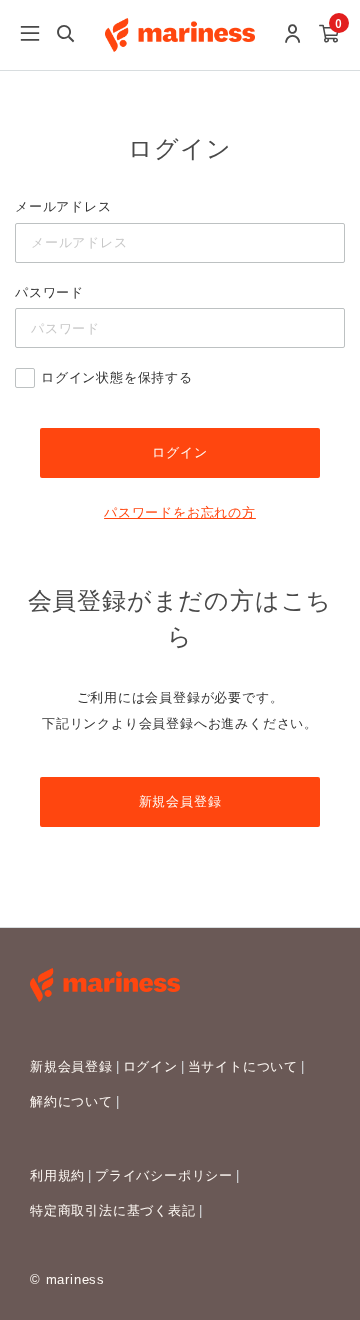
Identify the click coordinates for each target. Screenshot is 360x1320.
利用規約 (57, 1175)
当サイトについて (243, 1066)
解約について (71, 1101)
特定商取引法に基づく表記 (113, 1210)
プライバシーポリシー (164, 1175)
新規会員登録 (180, 801)
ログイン (150, 1066)
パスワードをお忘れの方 (180, 512)
